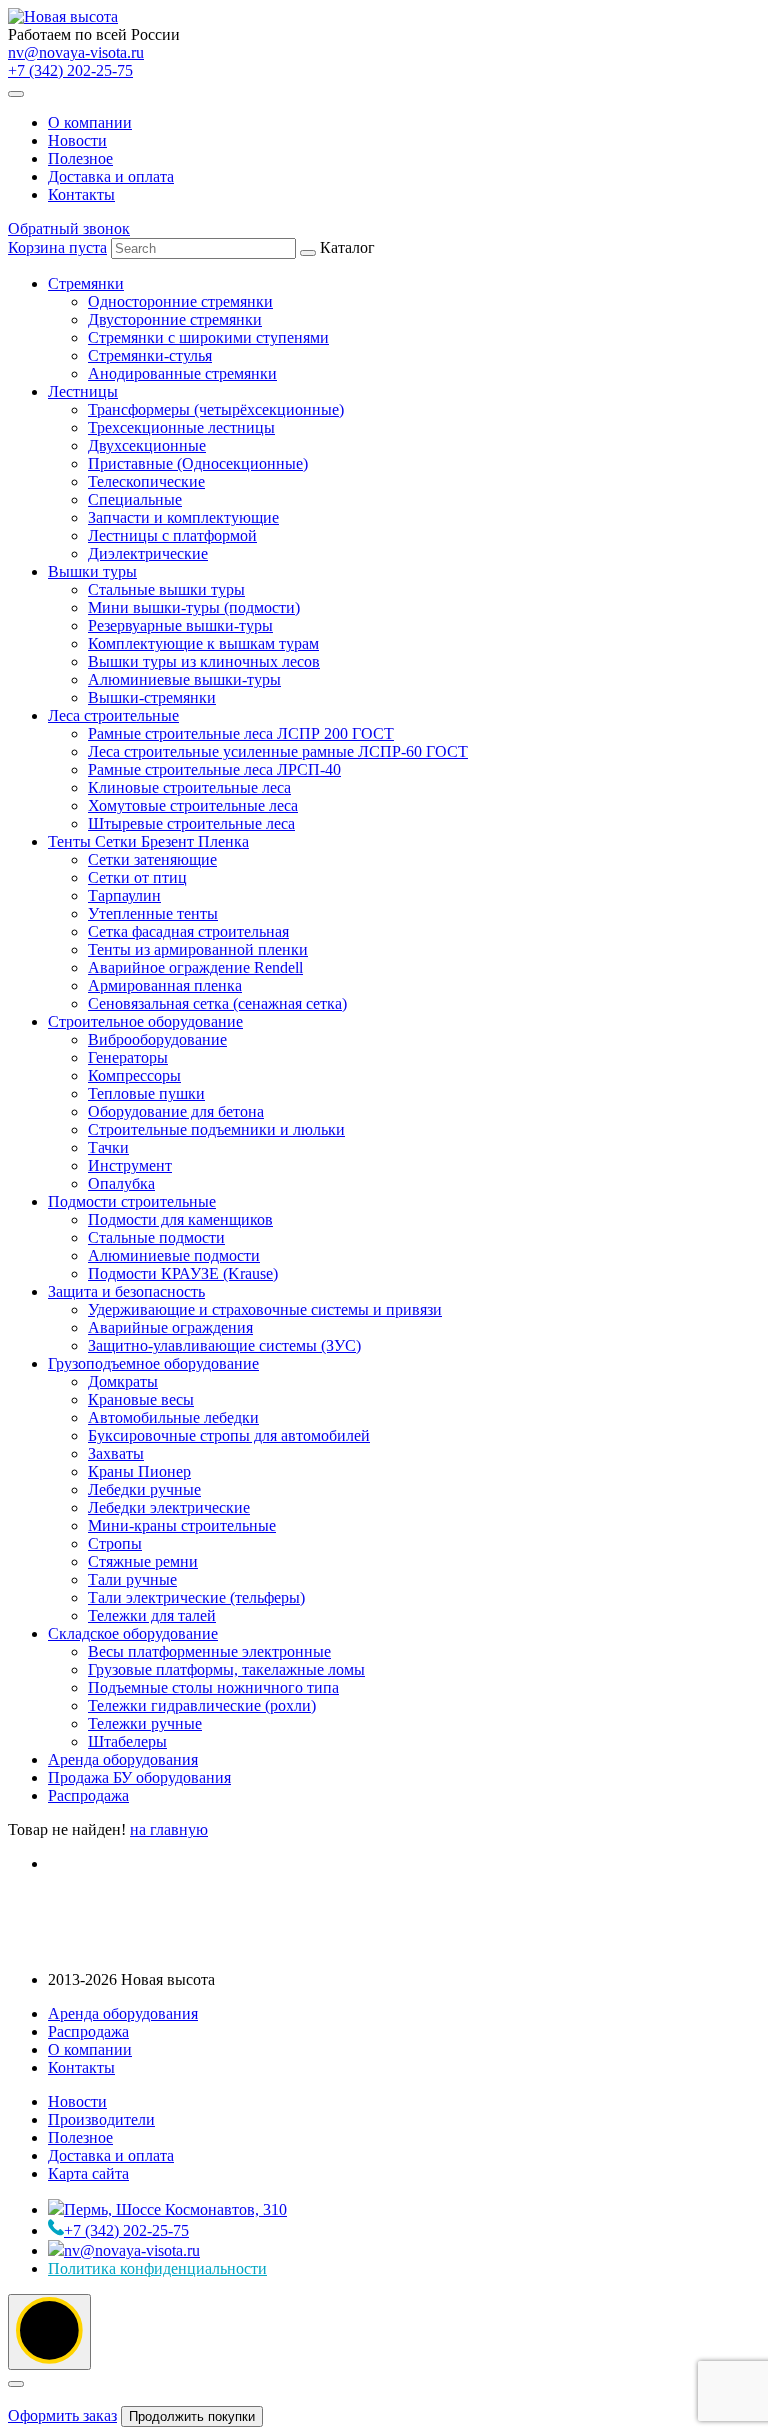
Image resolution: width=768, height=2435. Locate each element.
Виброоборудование (157, 1039)
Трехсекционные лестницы (181, 427)
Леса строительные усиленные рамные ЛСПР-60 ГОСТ (278, 751)
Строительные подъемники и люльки (216, 1129)
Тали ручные (132, 1579)
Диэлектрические (148, 553)
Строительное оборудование (145, 1021)
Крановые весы (141, 1399)
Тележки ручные (145, 1723)
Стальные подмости (156, 1237)
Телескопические (146, 481)
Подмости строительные (132, 1201)
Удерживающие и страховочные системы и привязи (265, 1309)
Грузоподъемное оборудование (153, 1363)
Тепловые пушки (146, 1093)
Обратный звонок (69, 228)
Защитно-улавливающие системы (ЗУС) (224, 1345)
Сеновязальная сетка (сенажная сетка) (217, 1003)
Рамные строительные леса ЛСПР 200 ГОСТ (241, 733)
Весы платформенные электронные (209, 1651)
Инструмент (130, 1165)
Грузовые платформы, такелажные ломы (226, 1669)
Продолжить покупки (192, 2416)
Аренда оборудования (123, 1759)
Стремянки (86, 283)
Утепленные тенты (153, 913)
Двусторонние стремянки (175, 319)
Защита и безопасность (126, 1291)
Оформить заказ (62, 2415)
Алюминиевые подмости (174, 1255)
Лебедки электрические (169, 1507)
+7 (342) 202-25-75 (70, 70)
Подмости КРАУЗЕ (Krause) (183, 1273)
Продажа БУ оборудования (139, 1777)
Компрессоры (134, 1075)
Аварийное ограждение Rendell (195, 967)
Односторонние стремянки (180, 301)
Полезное (80, 158)
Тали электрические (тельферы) (196, 1597)
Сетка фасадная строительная (188, 931)
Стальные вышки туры (166, 589)
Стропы (115, 1543)
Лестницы (83, 391)
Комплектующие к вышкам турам (203, 643)
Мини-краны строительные (182, 1525)
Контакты (81, 194)
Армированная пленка (165, 985)
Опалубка (121, 1183)
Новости (77, 140)
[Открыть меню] (16, 94)
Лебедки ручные (144, 1489)
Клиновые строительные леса (189, 787)
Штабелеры (127, 1741)
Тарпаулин (124, 895)
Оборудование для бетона (176, 1111)
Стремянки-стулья (150, 355)
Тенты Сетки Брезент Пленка (148, 841)
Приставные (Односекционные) (198, 463)
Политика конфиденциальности (157, 2268)
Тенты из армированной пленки (198, 949)
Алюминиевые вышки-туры (184, 679)
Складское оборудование (133, 1633)
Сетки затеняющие (152, 859)
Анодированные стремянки (182, 373)
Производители (101, 2119)
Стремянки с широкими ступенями (208, 337)
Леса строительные (113, 715)
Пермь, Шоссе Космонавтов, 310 (175, 2209)
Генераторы (128, 1057)
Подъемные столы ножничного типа (213, 1687)
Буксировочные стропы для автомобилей (229, 1435)
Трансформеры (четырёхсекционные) (216, 409)
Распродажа (88, 1795)
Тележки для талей (152, 1615)
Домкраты (123, 1381)
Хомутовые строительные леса (193, 805)
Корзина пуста (57, 247)
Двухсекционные (147, 445)
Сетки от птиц (137, 877)
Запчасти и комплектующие (183, 517)
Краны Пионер (139, 1471)
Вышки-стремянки (152, 697)
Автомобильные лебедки (173, 1417)
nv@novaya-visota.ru (76, 52)
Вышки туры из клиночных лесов (204, 661)
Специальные (135, 499)
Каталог (258, 1021)
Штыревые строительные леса (191, 823)
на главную (169, 1829)
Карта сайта (88, 2173)
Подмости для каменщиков (180, 1219)
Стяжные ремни (143, 1561)
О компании (90, 122)
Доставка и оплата (111, 176)
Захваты (116, 1453)
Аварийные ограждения (170, 1327)
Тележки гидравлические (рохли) (202, 1705)
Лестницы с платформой (172, 535)
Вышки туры (92, 571)
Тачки (108, 1147)
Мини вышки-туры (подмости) (194, 607)
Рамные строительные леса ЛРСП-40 (214, 769)
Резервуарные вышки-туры (180, 625)
